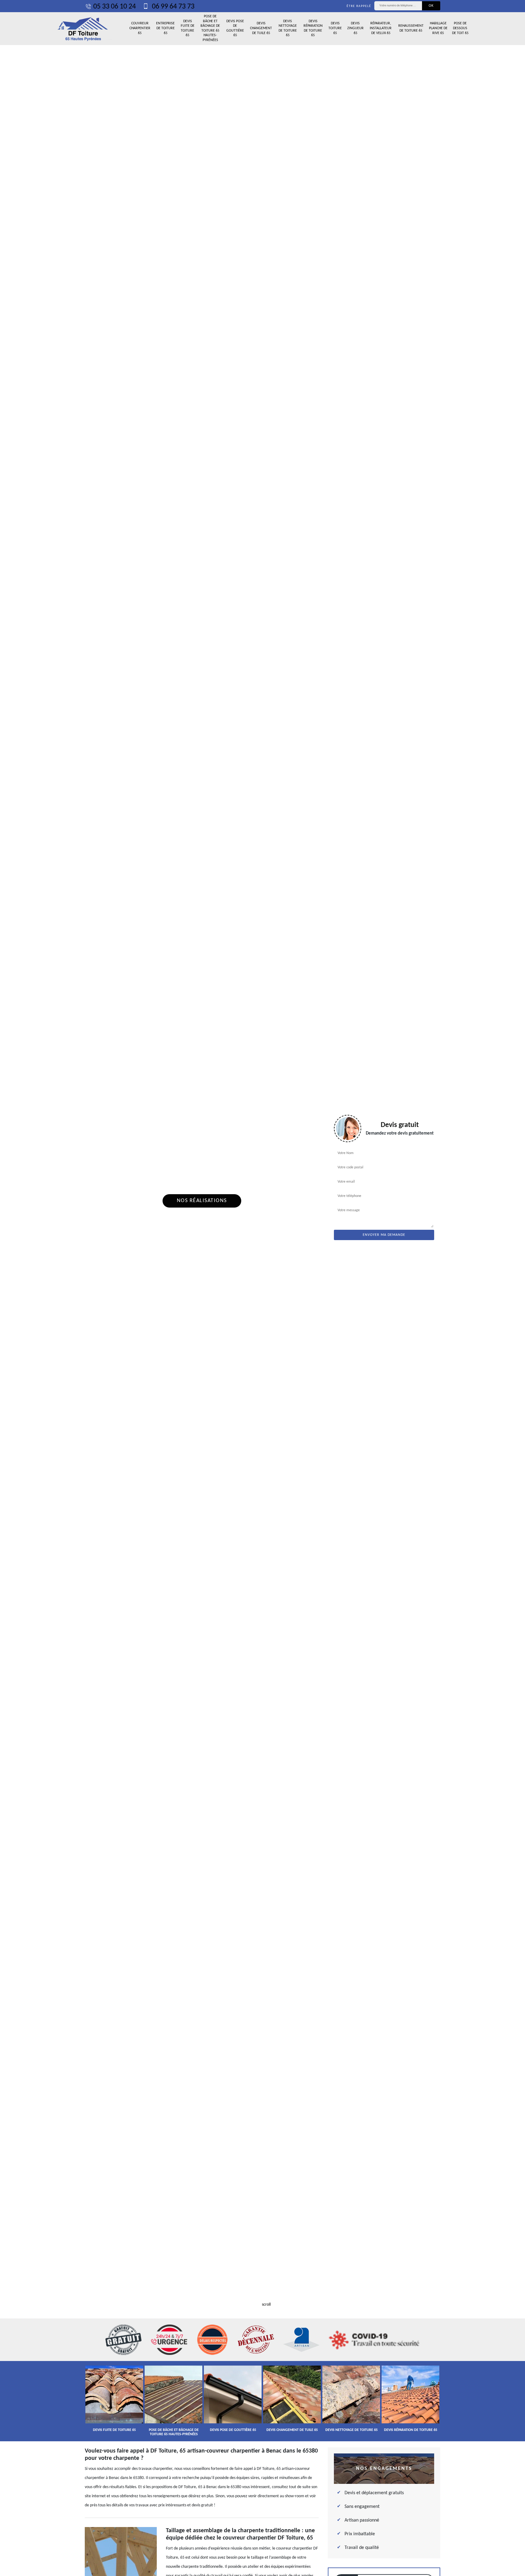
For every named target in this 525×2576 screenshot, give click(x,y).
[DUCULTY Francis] (83, 29)
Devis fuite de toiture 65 (188, 28)
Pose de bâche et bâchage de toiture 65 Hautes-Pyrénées (210, 28)
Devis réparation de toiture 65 (313, 28)
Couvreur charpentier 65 (140, 28)
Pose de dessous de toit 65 (460, 28)
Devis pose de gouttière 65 (235, 28)
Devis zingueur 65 (355, 28)
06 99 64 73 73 (172, 7)
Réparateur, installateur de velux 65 (381, 28)
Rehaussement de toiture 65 (411, 28)
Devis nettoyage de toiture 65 (288, 28)
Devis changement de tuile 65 (261, 28)
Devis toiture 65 (335, 28)
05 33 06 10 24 (115, 7)
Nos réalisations (202, 1201)
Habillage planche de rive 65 (438, 28)
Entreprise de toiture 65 (165, 28)
